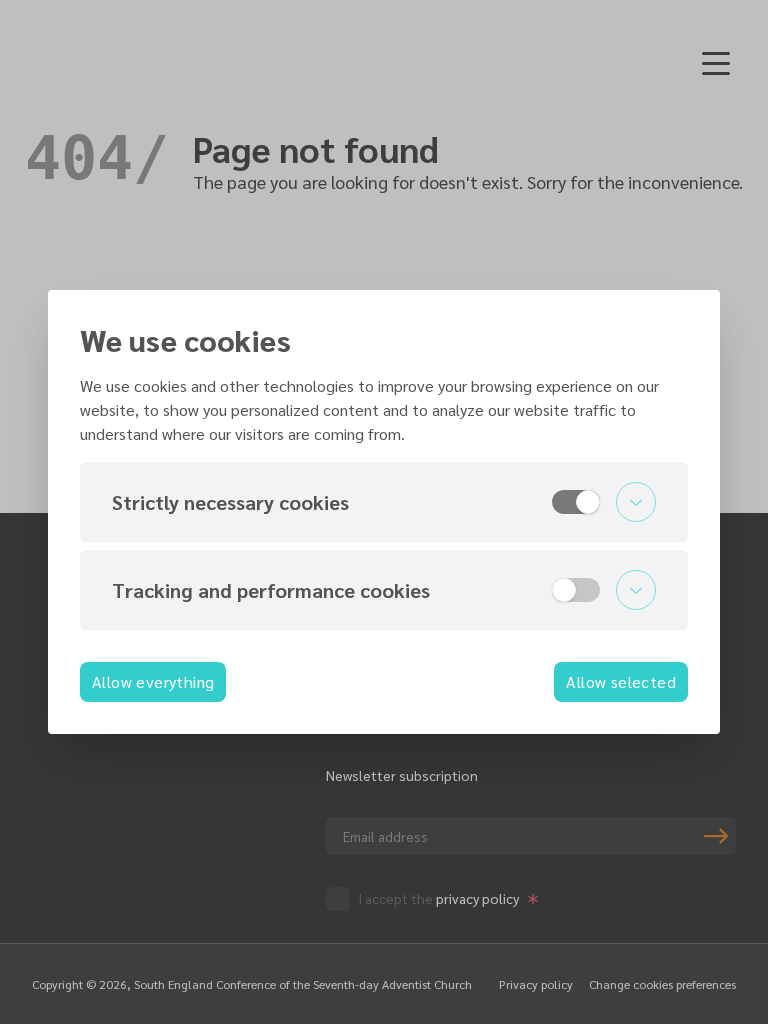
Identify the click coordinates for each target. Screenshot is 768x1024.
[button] (384, 502)
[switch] (576, 502)
